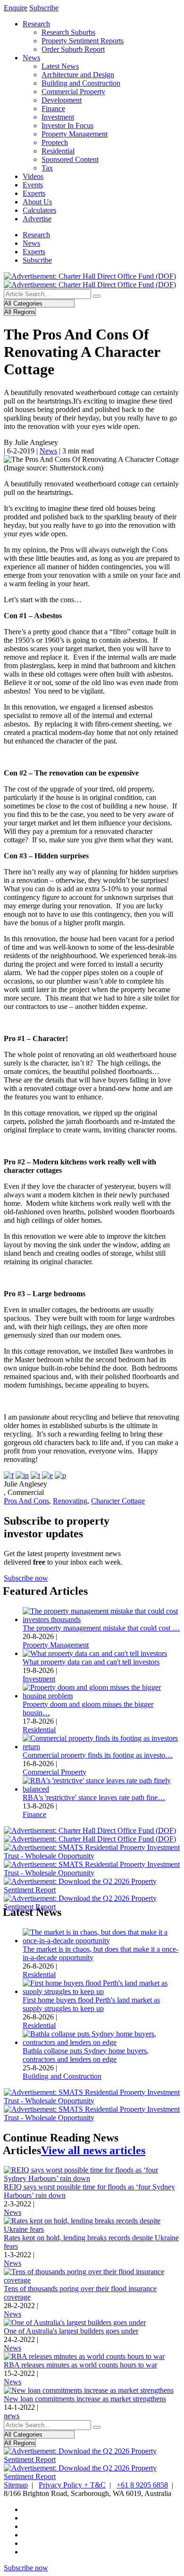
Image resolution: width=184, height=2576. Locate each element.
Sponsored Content (70, 159)
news (12, 2416)
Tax (47, 168)
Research (36, 24)
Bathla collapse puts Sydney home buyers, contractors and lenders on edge (86, 2055)
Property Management (75, 134)
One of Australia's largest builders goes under (71, 2331)
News (31, 58)
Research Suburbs (68, 32)
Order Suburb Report (73, 49)
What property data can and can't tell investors (91, 1662)
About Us (37, 202)
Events (33, 185)
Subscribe (44, 8)
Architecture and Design (78, 75)
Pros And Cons (26, 1501)
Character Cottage (118, 1501)
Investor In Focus (67, 125)
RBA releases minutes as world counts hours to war (80, 2365)
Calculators (39, 210)
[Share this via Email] (47, 1475)
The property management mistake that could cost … (101, 1628)
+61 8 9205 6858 (142, 2485)
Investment (58, 117)
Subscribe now (26, 1578)
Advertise (37, 219)
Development (62, 100)
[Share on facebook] (9, 1475)
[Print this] (60, 1475)
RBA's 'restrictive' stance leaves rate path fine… (94, 1797)
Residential (58, 151)
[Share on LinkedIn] (22, 1475)
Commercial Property (73, 92)
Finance (53, 109)
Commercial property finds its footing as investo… (98, 1755)
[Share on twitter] (35, 1475)
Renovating (70, 1501)
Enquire (16, 8)
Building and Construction (81, 83)
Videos (33, 176)
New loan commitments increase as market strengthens (85, 2399)
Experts (34, 193)
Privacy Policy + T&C (72, 2485)
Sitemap (16, 2485)
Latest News (60, 66)
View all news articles (93, 2150)
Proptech (55, 142)
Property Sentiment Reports (83, 41)
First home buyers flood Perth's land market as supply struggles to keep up (91, 2004)
